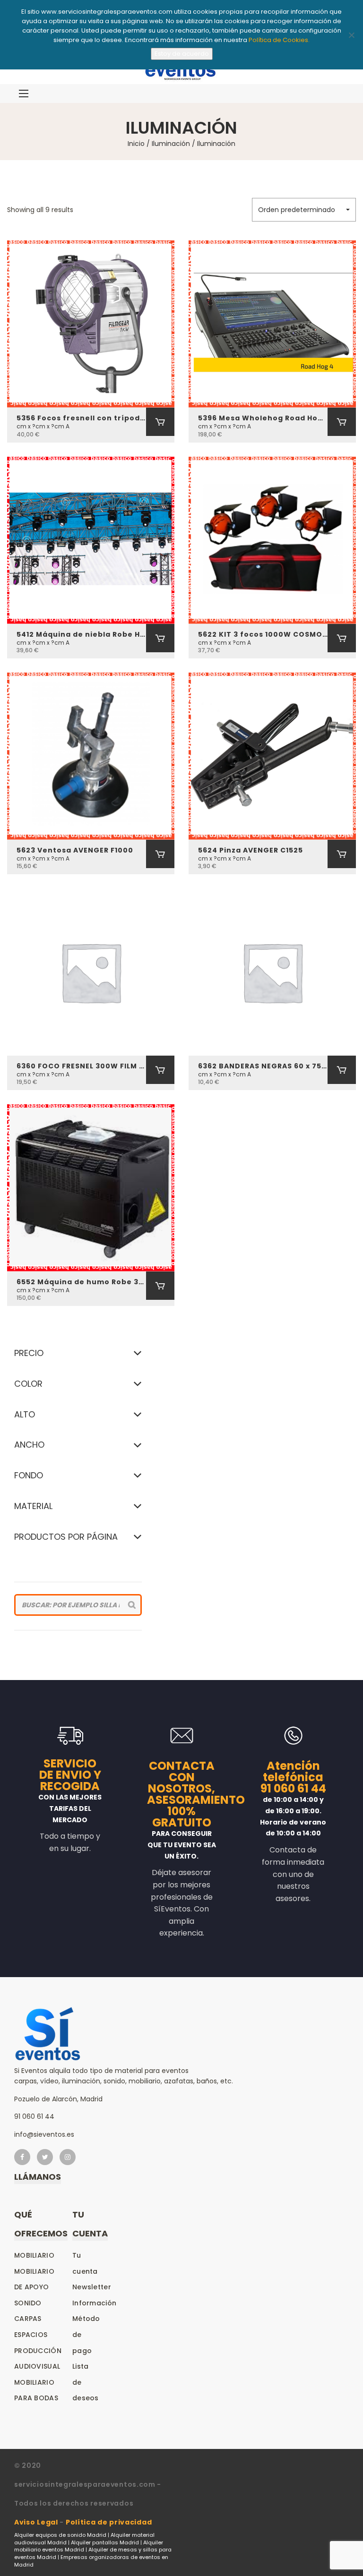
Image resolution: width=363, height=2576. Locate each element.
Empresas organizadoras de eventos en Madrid (91, 2561)
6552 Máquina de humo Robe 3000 (81, 1282)
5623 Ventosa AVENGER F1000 (75, 850)
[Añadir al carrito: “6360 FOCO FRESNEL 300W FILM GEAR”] (160, 1070)
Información (94, 2303)
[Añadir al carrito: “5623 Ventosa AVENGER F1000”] (160, 854)
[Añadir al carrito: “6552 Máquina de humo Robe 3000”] (160, 1286)
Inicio (136, 144)
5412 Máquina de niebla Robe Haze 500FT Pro (81, 634)
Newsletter (92, 2287)
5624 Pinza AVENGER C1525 (251, 850)
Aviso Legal (36, 2522)
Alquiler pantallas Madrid (105, 2542)
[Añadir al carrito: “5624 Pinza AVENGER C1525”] (342, 854)
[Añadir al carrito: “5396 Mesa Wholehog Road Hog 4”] (342, 422)
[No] (351, 35)
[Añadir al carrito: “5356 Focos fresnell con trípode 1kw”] (160, 422)
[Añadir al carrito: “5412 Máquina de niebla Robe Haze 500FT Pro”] (160, 638)
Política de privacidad (109, 2522)
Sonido (28, 2303)
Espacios (31, 2335)
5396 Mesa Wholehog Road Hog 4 (263, 418)
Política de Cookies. (279, 40)
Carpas (28, 2319)
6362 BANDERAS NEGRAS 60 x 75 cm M (263, 1066)
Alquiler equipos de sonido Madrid (60, 2535)
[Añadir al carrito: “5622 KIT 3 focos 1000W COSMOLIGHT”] (342, 638)
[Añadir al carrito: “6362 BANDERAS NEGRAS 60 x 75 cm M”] (342, 1070)
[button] (304, 210)
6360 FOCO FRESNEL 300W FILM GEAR (81, 1066)
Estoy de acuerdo (182, 54)
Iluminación (171, 144)
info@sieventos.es (44, 2134)
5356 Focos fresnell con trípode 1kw (81, 418)
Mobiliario (34, 2255)
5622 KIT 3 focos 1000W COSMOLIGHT (263, 634)
